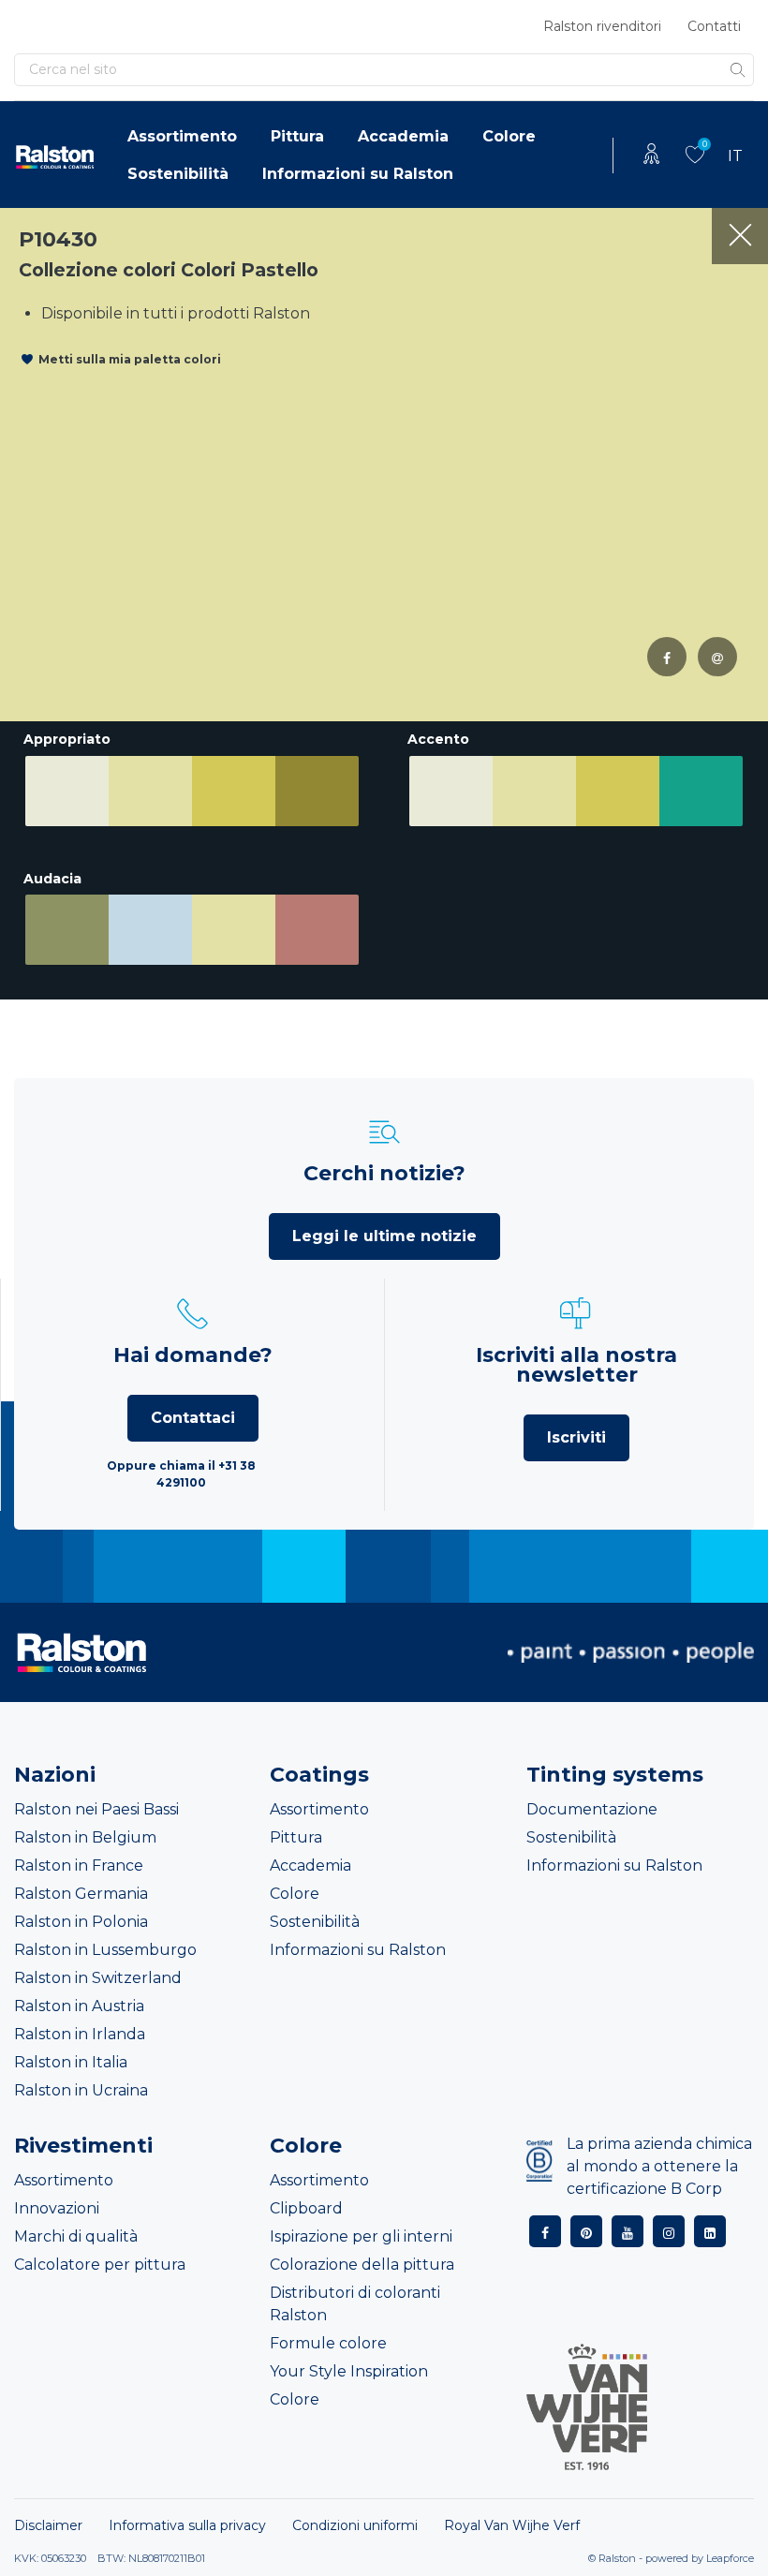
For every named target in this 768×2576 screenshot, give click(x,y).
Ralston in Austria (79, 2006)
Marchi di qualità (76, 2236)
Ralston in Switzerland (98, 1978)
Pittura (297, 136)
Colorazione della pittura (362, 2265)
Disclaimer (48, 2525)
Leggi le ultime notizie (384, 1236)
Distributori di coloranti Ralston (355, 2304)
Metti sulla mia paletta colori (130, 359)
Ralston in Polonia (81, 1922)
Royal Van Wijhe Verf (512, 2525)
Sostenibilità (178, 174)
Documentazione (592, 1809)
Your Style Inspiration (349, 2371)
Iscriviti (576, 1437)
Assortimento (182, 136)
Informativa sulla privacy (187, 2525)
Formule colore (328, 2343)
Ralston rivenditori (602, 26)
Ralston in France (79, 1865)
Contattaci (193, 1418)
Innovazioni (57, 2208)
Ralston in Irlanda (80, 2034)
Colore (509, 136)
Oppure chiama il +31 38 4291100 (181, 1474)
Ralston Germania (81, 1894)
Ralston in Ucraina (81, 2090)
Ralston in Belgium (85, 1837)
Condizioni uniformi (355, 2525)
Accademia (403, 136)
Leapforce (730, 2558)
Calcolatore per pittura (100, 2265)
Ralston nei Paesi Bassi (96, 1809)
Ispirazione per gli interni (361, 2236)
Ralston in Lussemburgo (105, 1950)
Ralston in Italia (71, 2062)
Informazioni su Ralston (358, 174)
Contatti (714, 26)
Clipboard (306, 2208)
